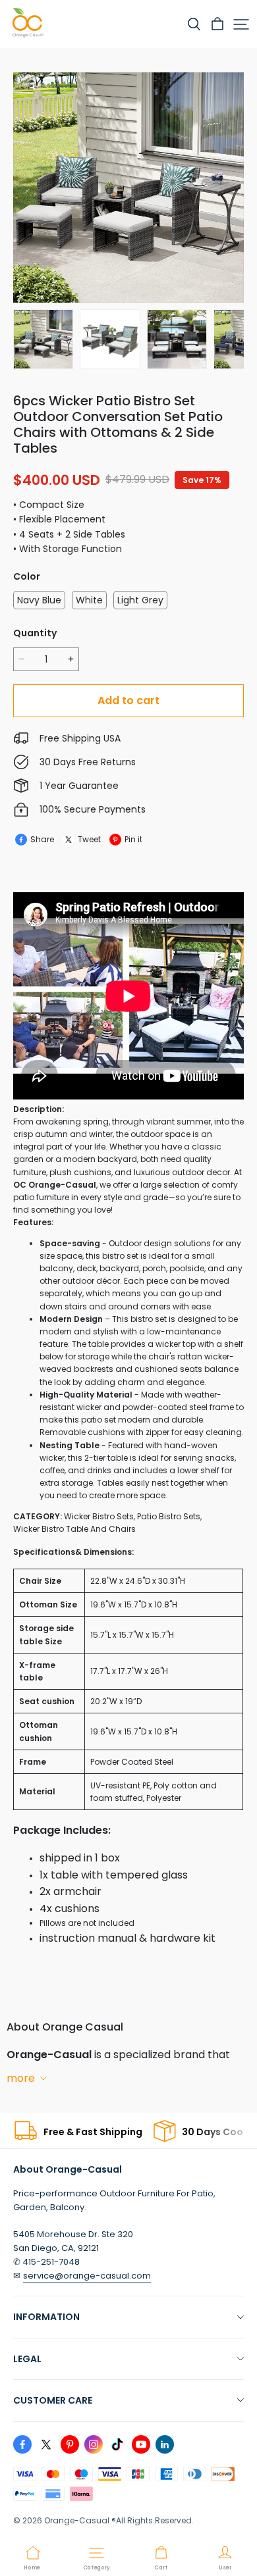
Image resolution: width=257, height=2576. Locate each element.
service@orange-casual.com (87, 2276)
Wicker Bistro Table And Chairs (74, 1529)
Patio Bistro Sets (169, 1516)
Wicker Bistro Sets (99, 1516)
